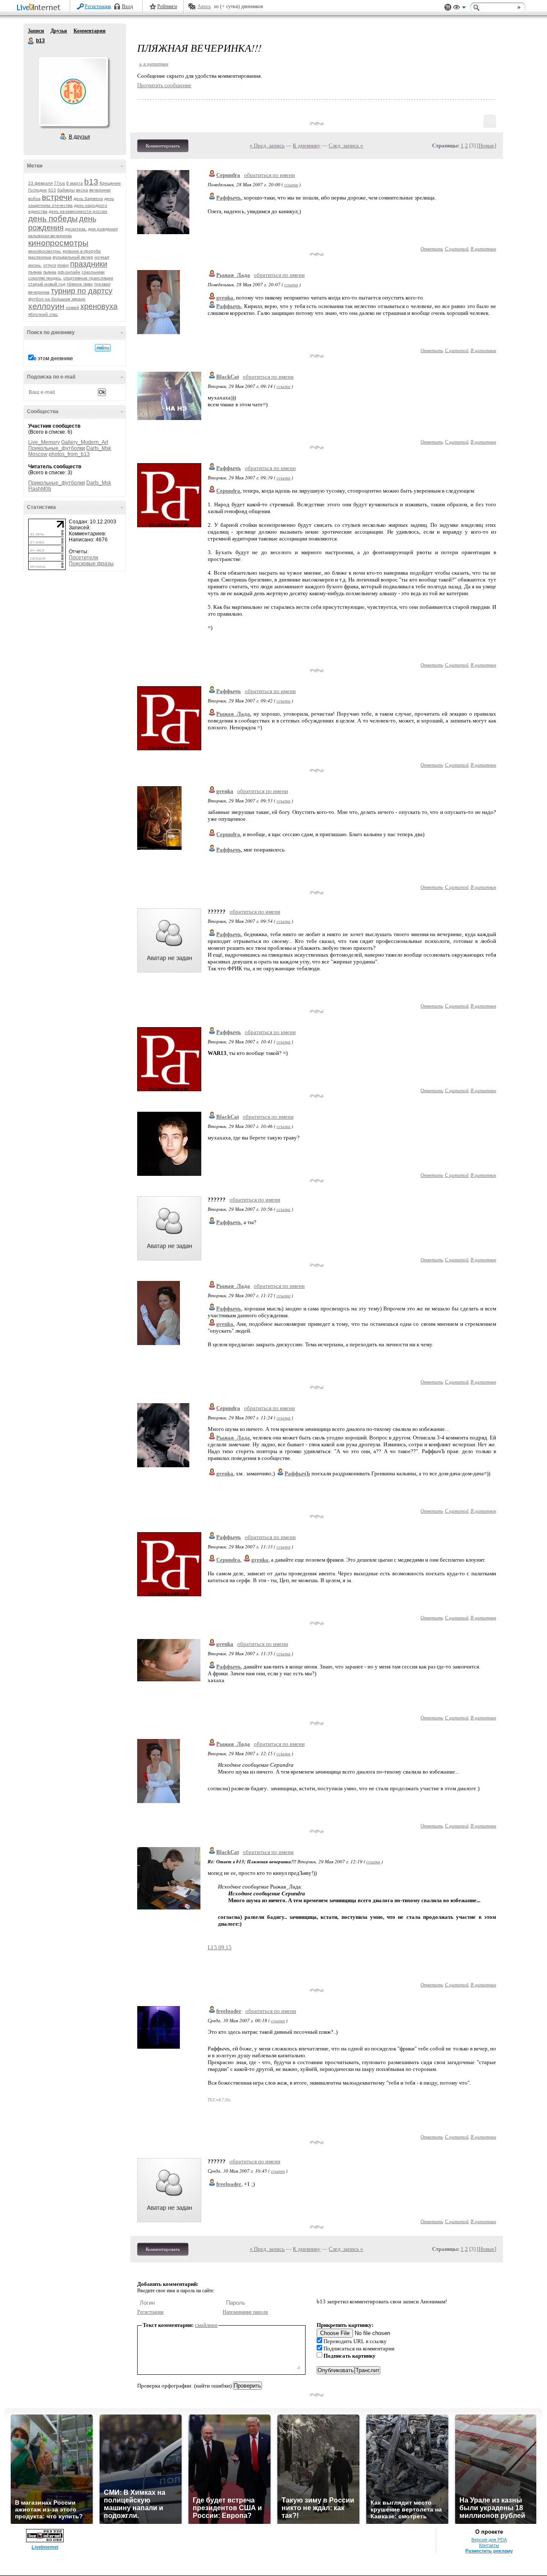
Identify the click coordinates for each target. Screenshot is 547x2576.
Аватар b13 (73, 91)
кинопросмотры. (45, 251)
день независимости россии (78, 211)
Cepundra (228, 175)
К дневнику (307, 145)
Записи (36, 31)
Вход (127, 6)
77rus (59, 183)
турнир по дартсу (82, 291)
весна (82, 190)
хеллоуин (46, 306)
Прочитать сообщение (164, 85)
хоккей (72, 307)
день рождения (62, 223)
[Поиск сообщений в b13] (103, 348)
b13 (31, 41)
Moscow (38, 454)
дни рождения (103, 229)
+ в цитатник (154, 63)
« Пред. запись (267, 145)
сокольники (93, 272)
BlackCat (228, 377)
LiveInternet (40, 8)
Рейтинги (167, 6)
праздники (89, 264)
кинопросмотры (58, 243)
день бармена (88, 198)
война (34, 198)
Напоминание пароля (245, 2312)
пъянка (35, 272)
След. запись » (346, 145)
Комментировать (163, 146)
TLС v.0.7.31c (219, 2100)
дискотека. (76, 229)
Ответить (432, 248)
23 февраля (40, 183)
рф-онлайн (69, 272)
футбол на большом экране (57, 299)
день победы (53, 219)
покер (63, 265)
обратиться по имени (269, 175)
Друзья (59, 31)
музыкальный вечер (73, 257)
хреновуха (99, 306)
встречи (57, 197)
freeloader (229, 2011)
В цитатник (483, 248)
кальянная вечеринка (50, 236)
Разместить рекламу (489, 2551)
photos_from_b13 (69, 454)
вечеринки (100, 190)
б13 (52, 190)
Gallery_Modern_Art (85, 442)
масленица (40, 257)
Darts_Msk (99, 448)
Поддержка (448, 7)
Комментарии (90, 31)
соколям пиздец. (45, 278)
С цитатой (457, 248)
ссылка (291, 184)
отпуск (50, 265)
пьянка (50, 272)
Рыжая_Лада (233, 275)
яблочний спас (43, 314)
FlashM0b (40, 489)
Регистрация (98, 6)
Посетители (84, 558)
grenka (225, 791)
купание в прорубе (82, 251)
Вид (459, 9)
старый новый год (47, 284)
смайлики (206, 2325)
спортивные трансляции (88, 278)
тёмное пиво (80, 284)
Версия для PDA (489, 2540)
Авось (204, 6)
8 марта (75, 183)
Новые (487, 145)
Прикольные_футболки (57, 448)
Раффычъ (229, 468)
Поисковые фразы (91, 564)
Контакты (489, 2545)
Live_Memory (44, 442)
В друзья (79, 137)
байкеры (66, 190)
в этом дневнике (53, 358)
